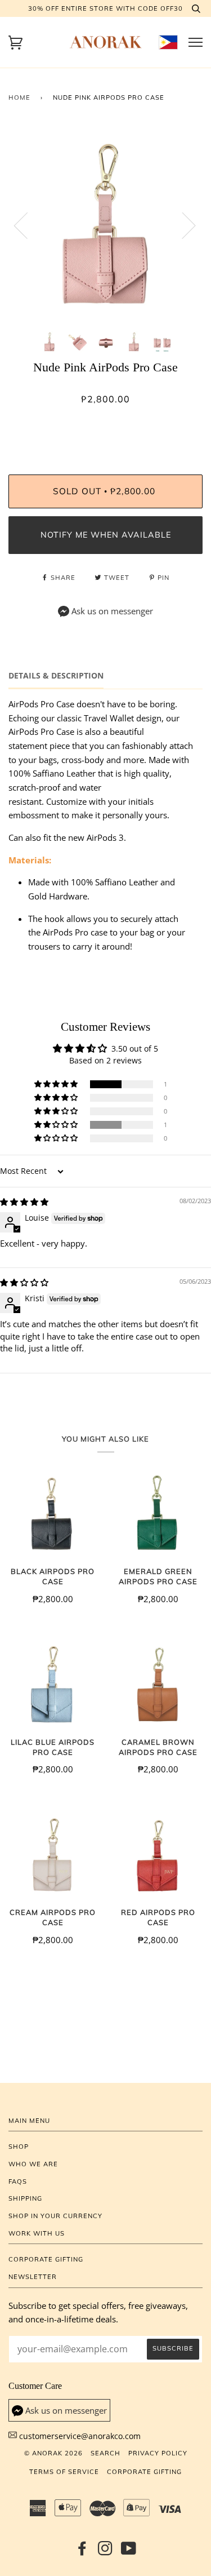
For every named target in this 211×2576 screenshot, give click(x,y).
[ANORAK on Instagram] (105, 2552)
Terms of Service (64, 2472)
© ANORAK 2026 (53, 2453)
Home (19, 97)
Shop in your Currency (55, 2216)
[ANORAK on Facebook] (82, 2552)
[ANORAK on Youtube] (129, 2552)
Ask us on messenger (112, 611)
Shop (19, 2147)
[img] (24, 1202)
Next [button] (182, 225)
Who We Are (33, 2164)
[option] (105, 225)
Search (105, 2453)
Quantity (105, 427)
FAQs (18, 2182)
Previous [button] (28, 225)
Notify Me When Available (106, 535)
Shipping (25, 2198)
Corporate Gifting (46, 2259)
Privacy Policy (158, 2453)
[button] (57, 1084)
